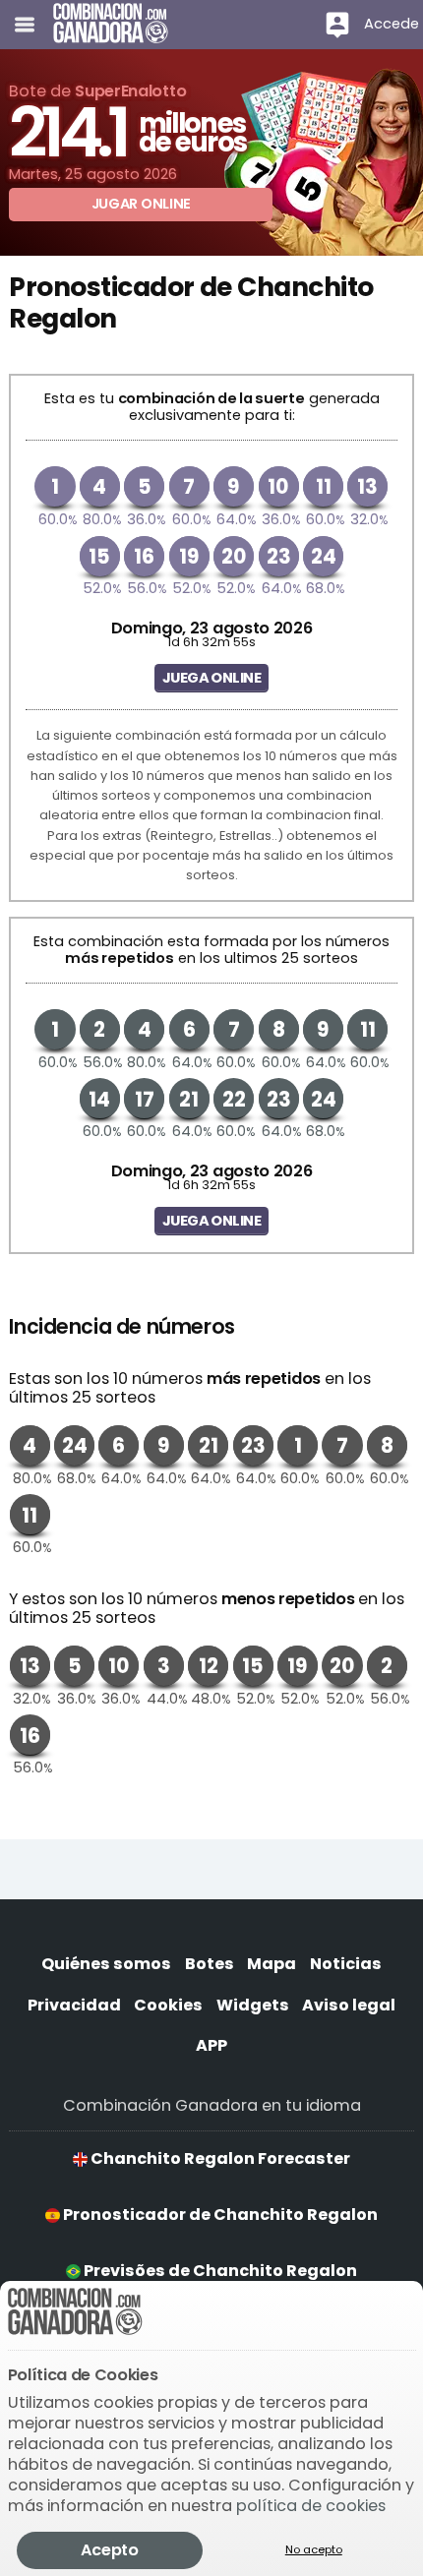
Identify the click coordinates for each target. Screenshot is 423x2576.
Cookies (168, 2005)
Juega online (211, 678)
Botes (210, 1964)
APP (211, 2045)
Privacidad (74, 2005)
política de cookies (311, 2506)
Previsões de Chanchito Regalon (219, 2271)
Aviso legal (349, 2005)
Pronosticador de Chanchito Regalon (219, 2215)
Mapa (272, 1964)
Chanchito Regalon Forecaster (219, 2158)
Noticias (346, 1964)
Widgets (253, 2005)
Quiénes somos (106, 1964)
